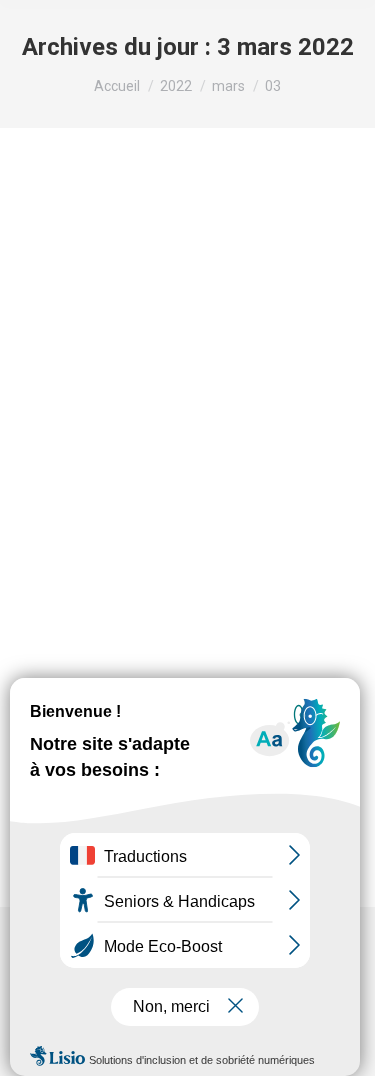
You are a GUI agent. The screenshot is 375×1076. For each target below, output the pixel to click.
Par (88, 514)
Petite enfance (197, 489)
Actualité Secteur (96, 489)
